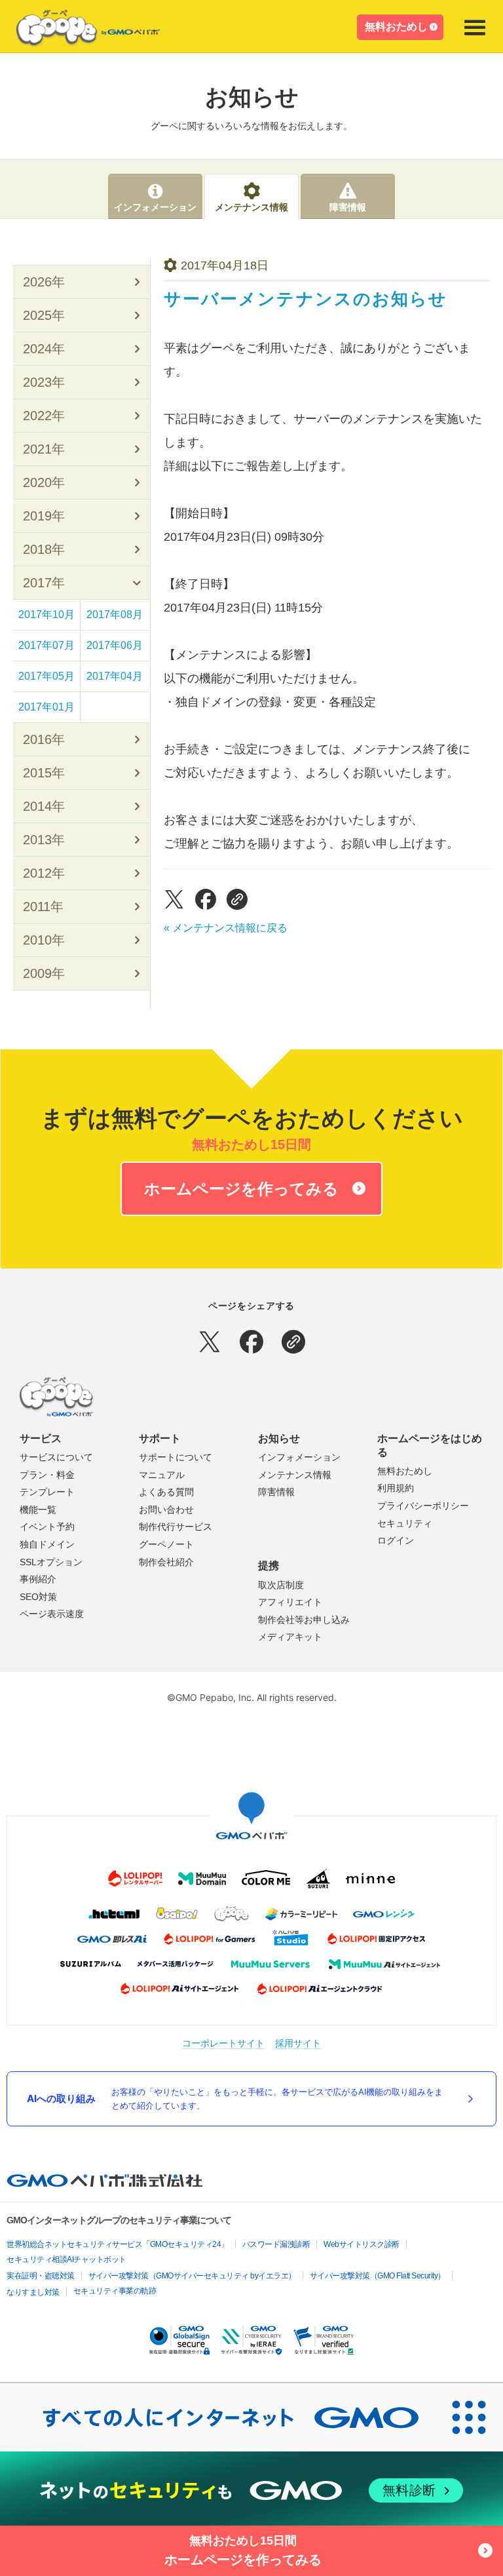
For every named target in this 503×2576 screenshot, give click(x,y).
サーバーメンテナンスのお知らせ (306, 299)
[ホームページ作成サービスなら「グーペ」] (80, 31)
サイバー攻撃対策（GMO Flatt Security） (378, 2276)
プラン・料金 (47, 1475)
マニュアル (162, 1475)
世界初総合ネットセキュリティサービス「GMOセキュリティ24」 (118, 2244)
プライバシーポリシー (423, 1506)
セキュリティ (405, 1523)
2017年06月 (115, 645)
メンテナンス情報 (295, 1475)
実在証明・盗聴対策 (41, 2276)
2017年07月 (47, 645)
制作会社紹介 (166, 1562)
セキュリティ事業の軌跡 (115, 2291)
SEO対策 (38, 1597)
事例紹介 (38, 1579)
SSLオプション (51, 1562)
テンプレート (47, 1492)
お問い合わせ (166, 1510)
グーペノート (166, 1544)
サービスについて (56, 1457)
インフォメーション (299, 1457)
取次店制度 (281, 1585)
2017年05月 (47, 676)
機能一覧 (38, 1510)
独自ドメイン (47, 1544)
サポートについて (176, 1457)
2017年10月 (47, 615)
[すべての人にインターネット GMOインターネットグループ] (217, 2417)
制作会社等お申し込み (304, 1620)
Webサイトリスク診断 (362, 2244)
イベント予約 (47, 1527)
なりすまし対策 (33, 2292)
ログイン (396, 1540)
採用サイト (298, 2043)
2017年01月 (47, 707)
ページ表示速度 (52, 1614)
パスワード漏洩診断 (276, 2244)
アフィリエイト (290, 1602)
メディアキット (290, 1637)
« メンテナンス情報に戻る (226, 928)
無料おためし (396, 27)
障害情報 (276, 1492)
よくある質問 (166, 1492)
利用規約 (396, 1488)
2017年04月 (115, 676)
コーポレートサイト (223, 2043)
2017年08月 (115, 615)
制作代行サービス (176, 1527)
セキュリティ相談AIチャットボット (66, 2259)
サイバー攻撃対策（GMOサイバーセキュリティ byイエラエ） (192, 2276)
